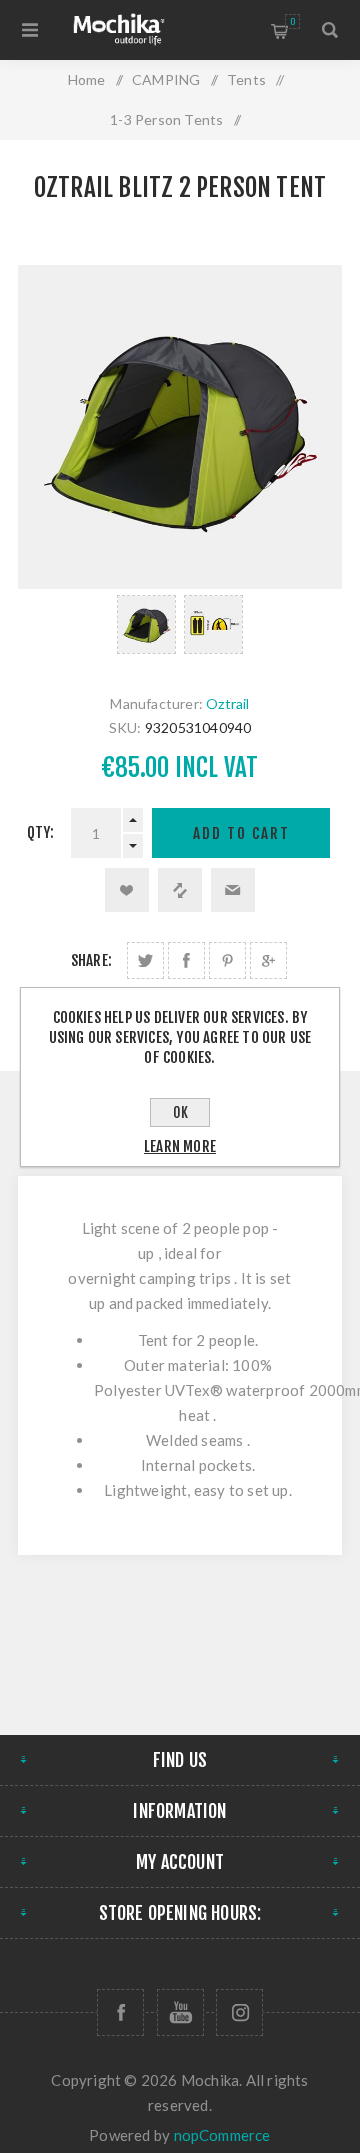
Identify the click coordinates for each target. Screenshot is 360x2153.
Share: (91, 960)
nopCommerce (222, 2135)
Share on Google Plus (268, 960)
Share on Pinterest (227, 960)
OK (180, 1112)
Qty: (41, 832)
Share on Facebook (186, 960)
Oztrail (227, 703)
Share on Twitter (145, 960)
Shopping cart (292, 21)
